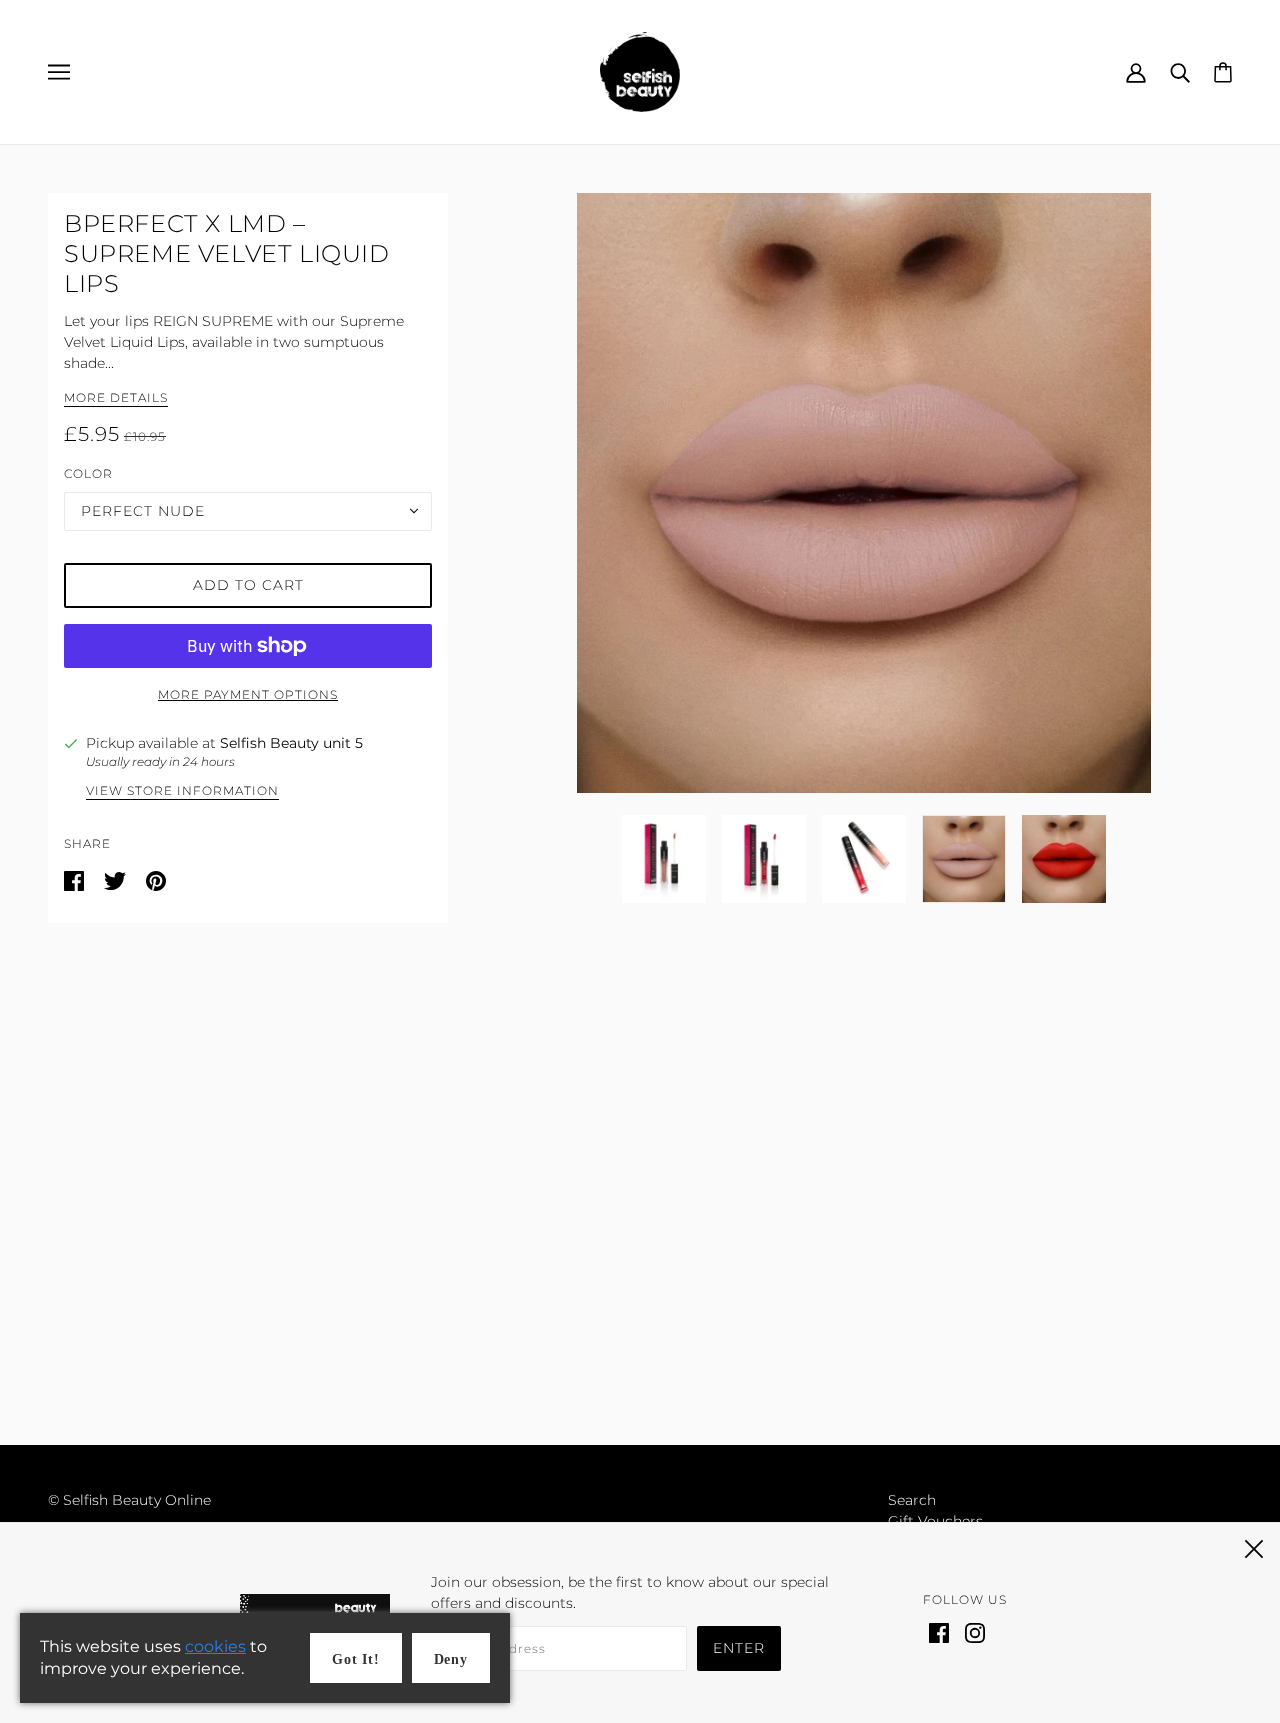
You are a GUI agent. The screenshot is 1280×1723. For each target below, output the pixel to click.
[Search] (1180, 71)
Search (912, 1500)
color (88, 473)
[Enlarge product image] (864, 493)
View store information (182, 791)
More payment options (248, 694)
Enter (739, 1648)
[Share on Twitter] (117, 880)
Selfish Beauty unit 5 (291, 743)
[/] (640, 71)
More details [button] (116, 398)
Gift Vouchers (935, 1521)
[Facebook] (939, 1631)
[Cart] (1223, 71)
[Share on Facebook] (76, 880)
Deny (451, 1659)
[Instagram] (975, 1631)
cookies (215, 1646)
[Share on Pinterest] (156, 880)
